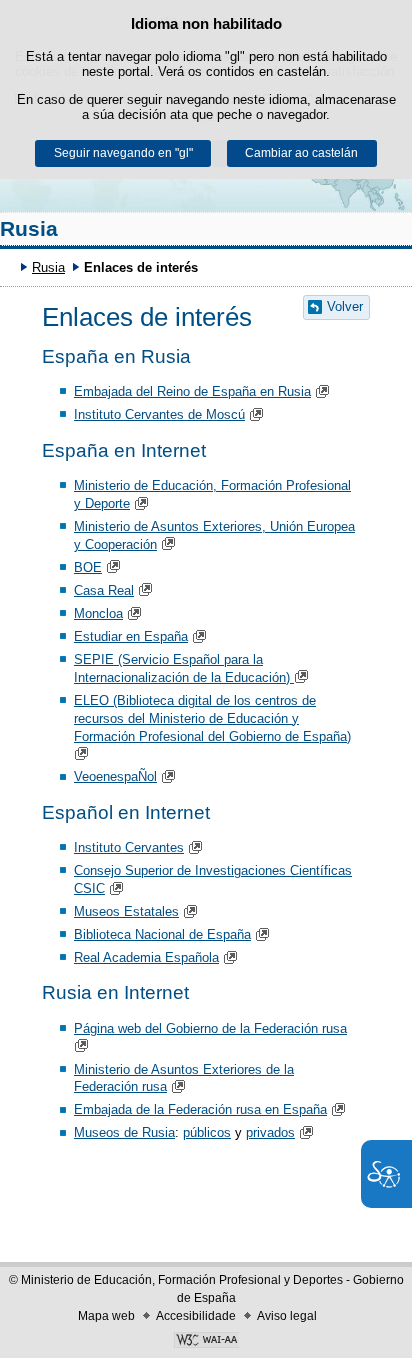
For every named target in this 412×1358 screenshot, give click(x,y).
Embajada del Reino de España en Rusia (192, 391)
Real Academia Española (146, 957)
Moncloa (98, 613)
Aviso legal (287, 1316)
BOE (88, 567)
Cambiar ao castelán (301, 153)
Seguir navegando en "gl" (123, 153)
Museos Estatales (126, 911)
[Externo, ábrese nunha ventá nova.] (206, 1342)
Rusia (29, 228)
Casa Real (104, 590)
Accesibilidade (196, 1316)
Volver (345, 306)
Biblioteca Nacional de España (162, 934)
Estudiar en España (131, 636)
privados (270, 1132)
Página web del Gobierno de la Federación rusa (210, 1028)
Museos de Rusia (124, 1132)
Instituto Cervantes (129, 847)
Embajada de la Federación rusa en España (200, 1109)
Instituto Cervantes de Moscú (159, 414)
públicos (207, 1132)
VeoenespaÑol (115, 776)
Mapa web (106, 1316)
